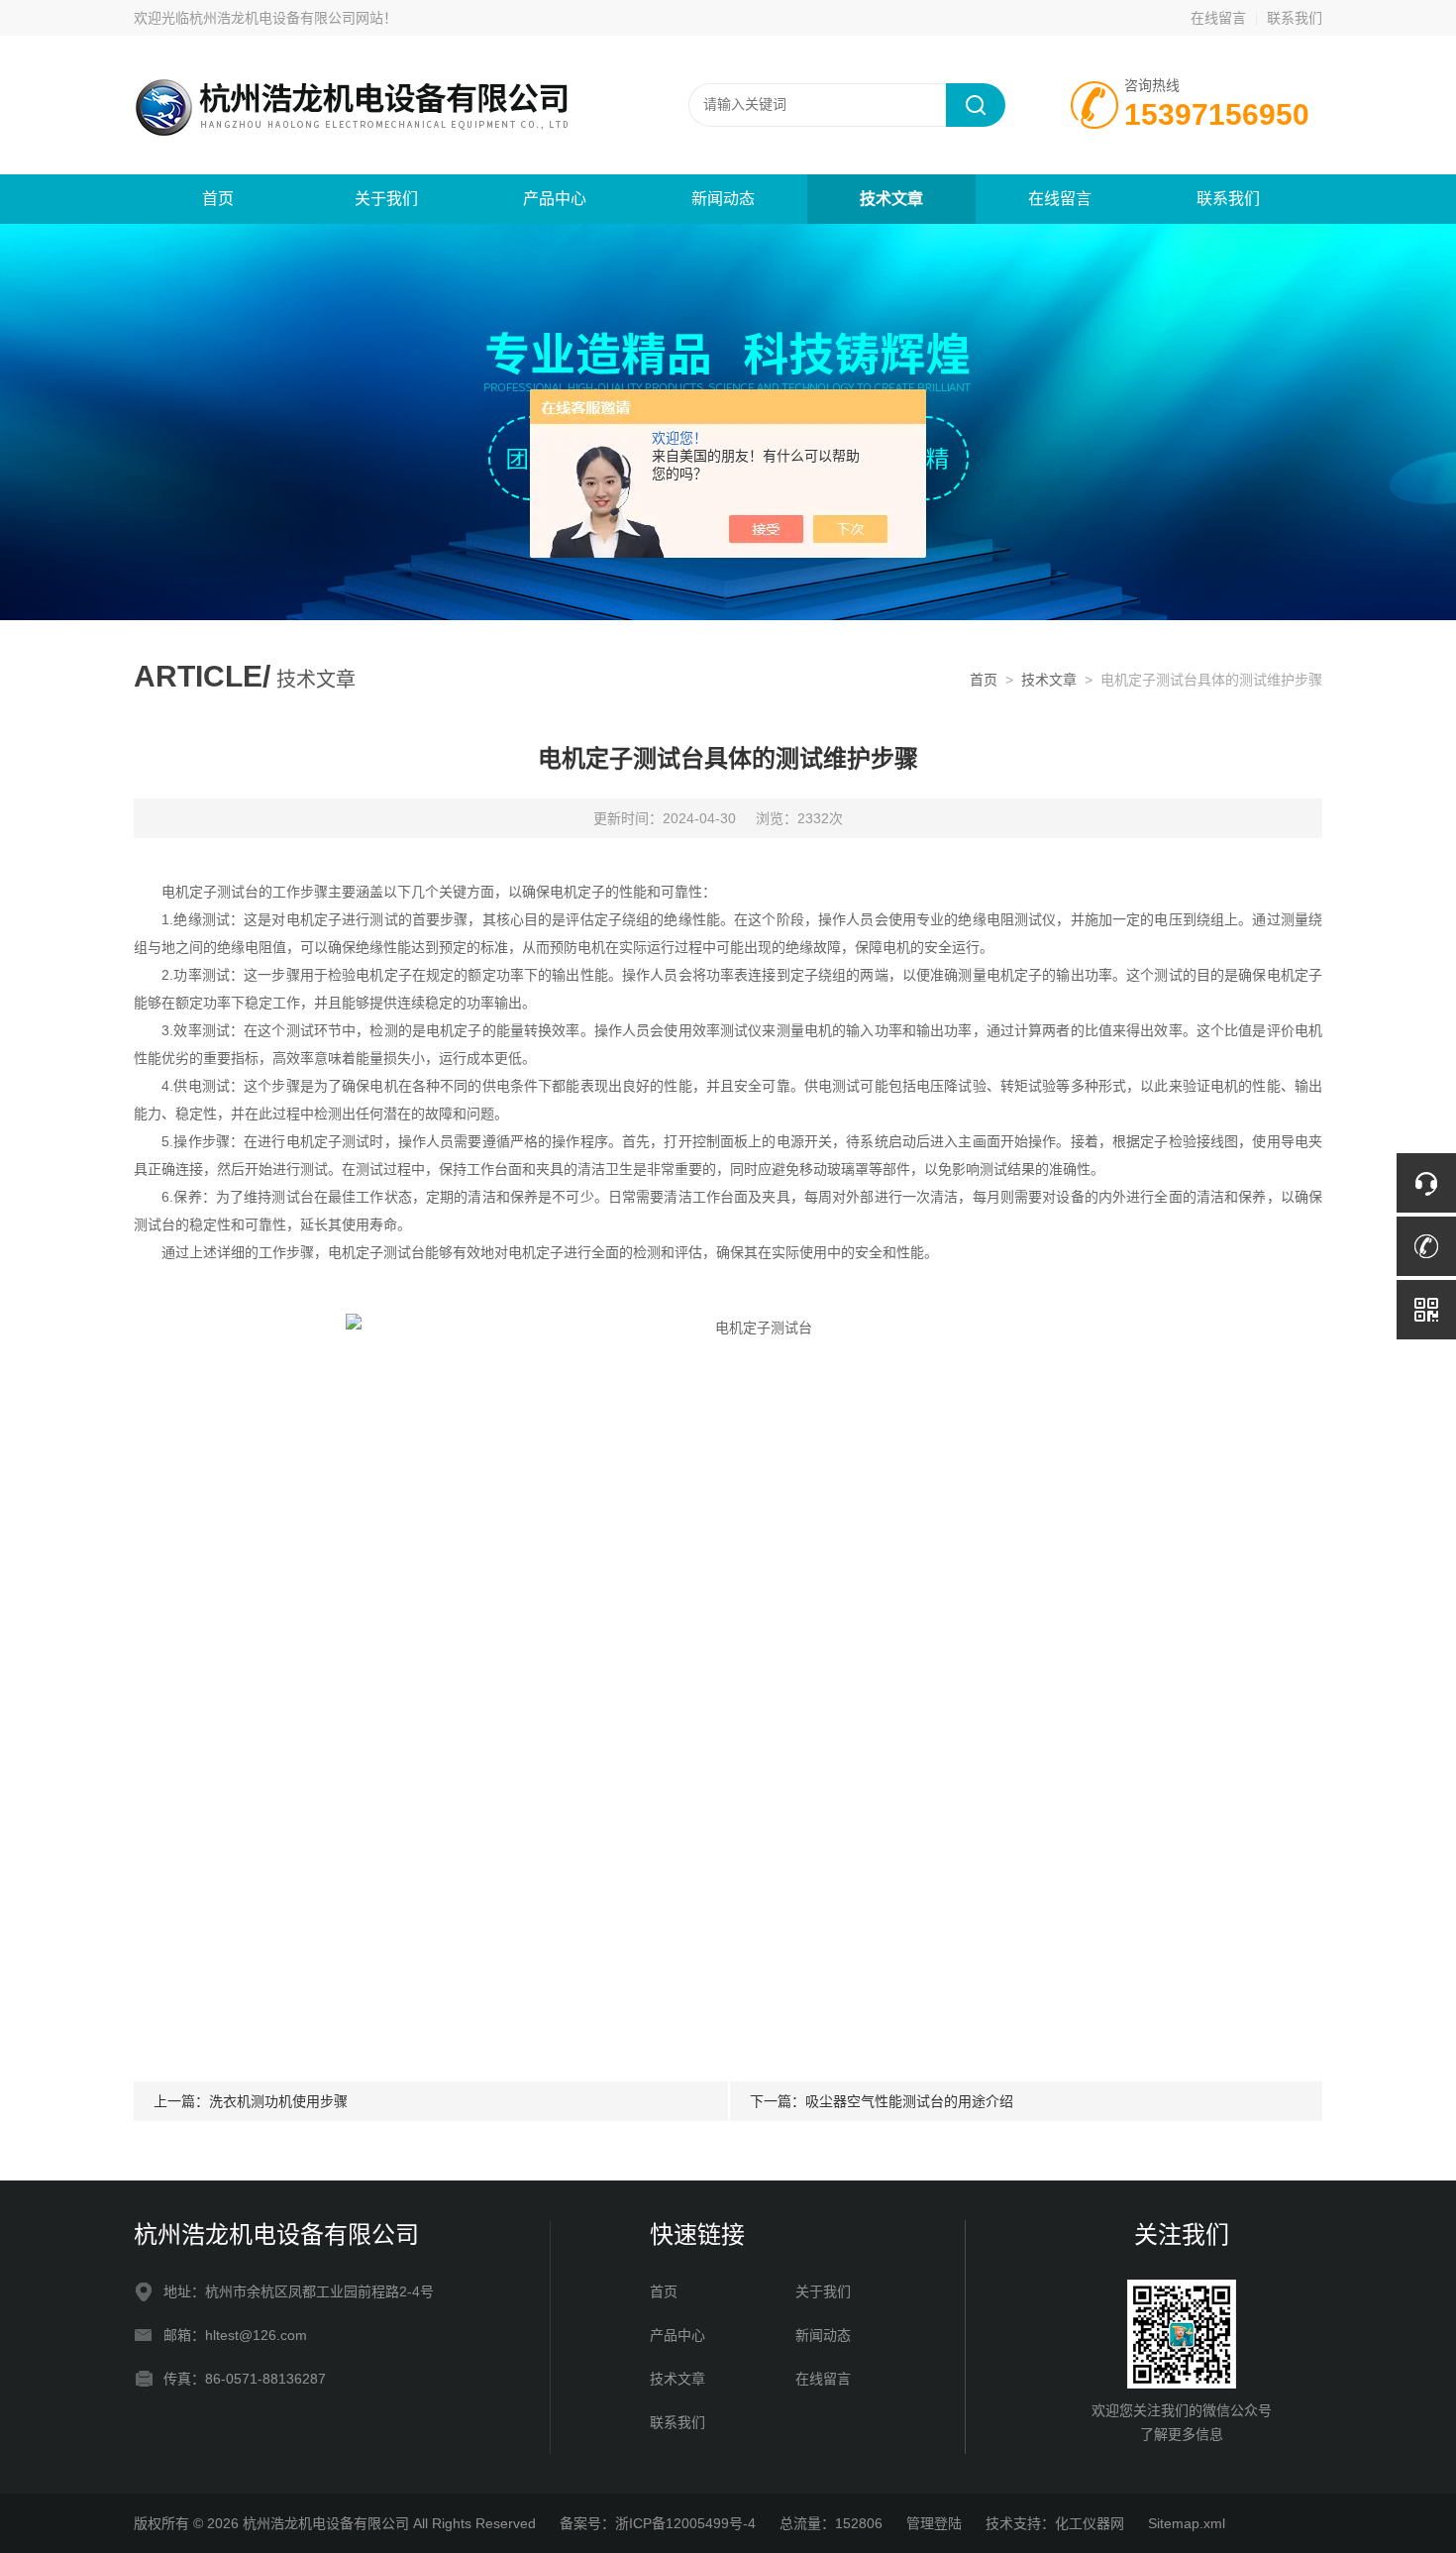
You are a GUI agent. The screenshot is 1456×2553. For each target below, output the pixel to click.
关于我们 (386, 199)
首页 (218, 199)
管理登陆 (934, 2523)
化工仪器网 (1090, 2523)
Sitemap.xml (1187, 2523)
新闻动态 (723, 199)
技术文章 (891, 199)
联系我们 (1295, 18)
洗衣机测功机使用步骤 (278, 2101)
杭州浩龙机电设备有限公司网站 (286, 18)
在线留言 (1218, 18)
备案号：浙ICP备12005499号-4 (658, 2523)
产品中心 (555, 199)
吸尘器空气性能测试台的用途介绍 (909, 2101)
